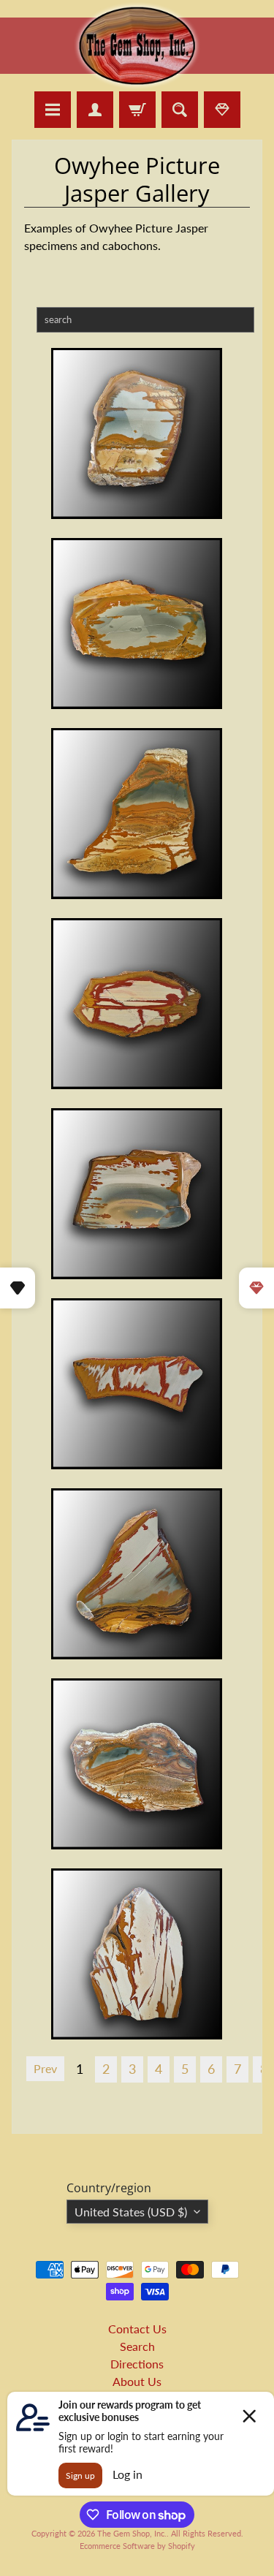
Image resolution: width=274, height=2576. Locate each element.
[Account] (95, 110)
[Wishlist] (222, 110)
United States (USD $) (131, 2212)
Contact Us (137, 2329)
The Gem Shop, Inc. (132, 2533)
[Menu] (53, 110)
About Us (137, 2381)
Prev (45, 2068)
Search (137, 2346)
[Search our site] (180, 110)
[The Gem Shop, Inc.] (137, 82)
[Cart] (137, 110)
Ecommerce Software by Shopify (137, 2546)
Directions (137, 2364)
